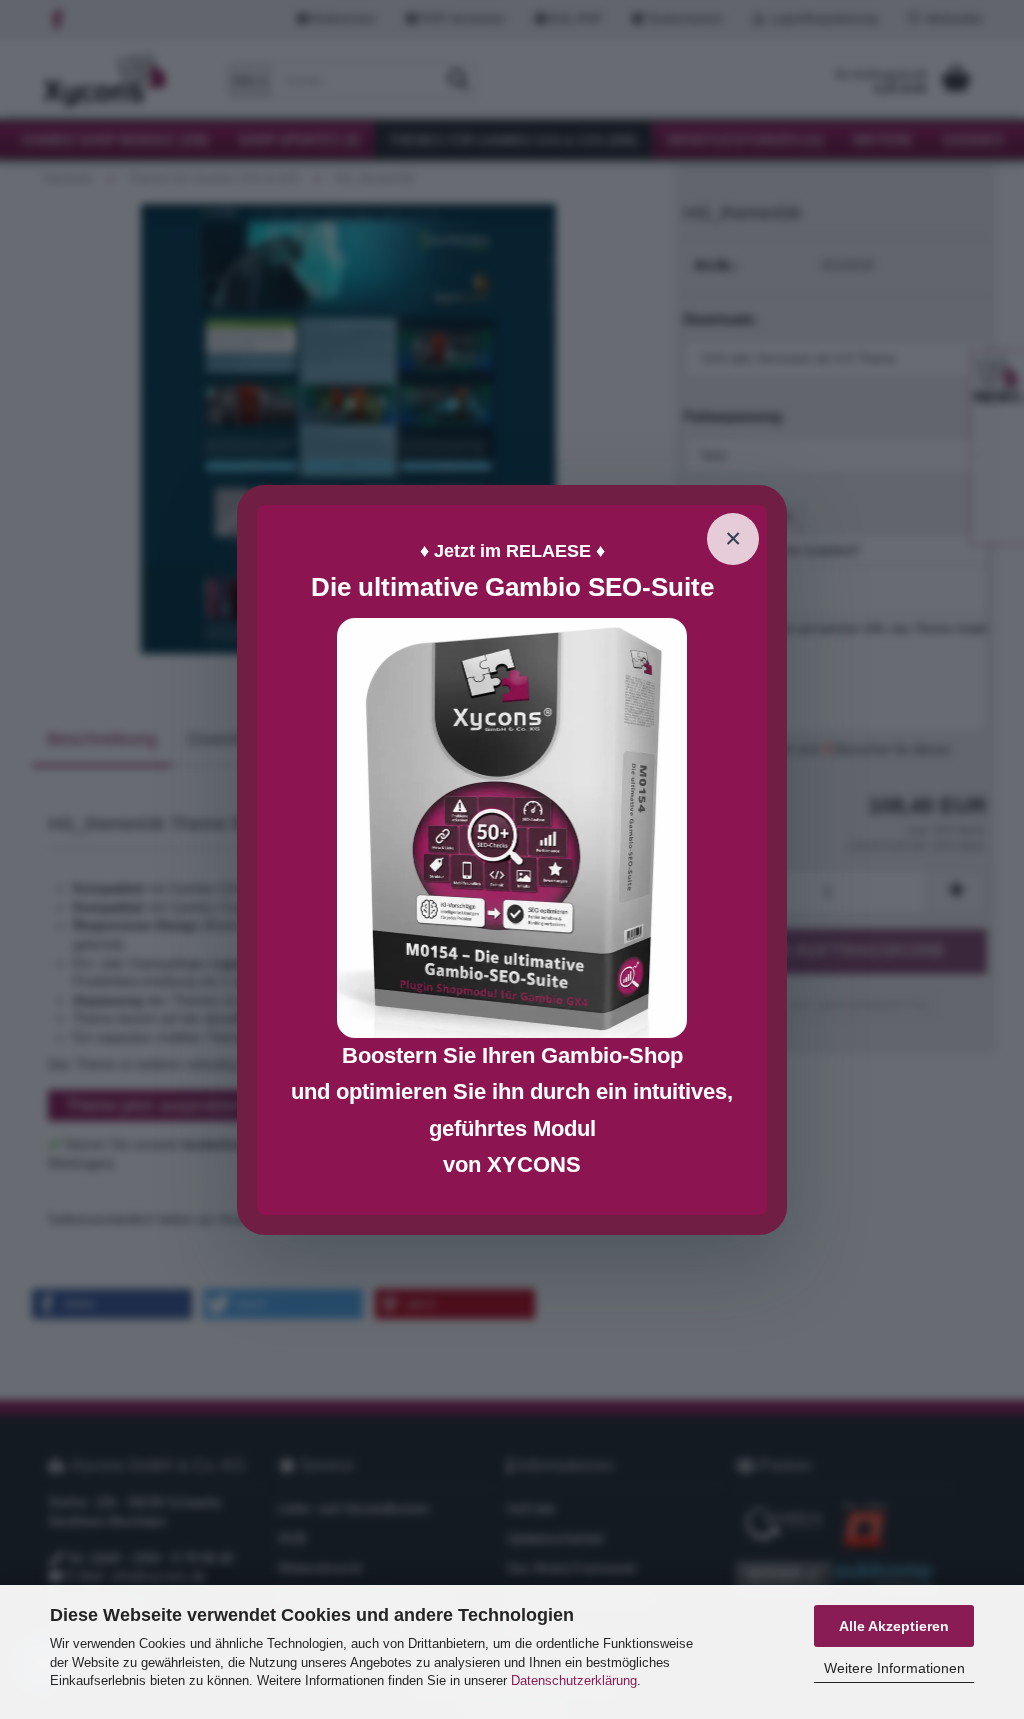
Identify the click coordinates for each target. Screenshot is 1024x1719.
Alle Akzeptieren (894, 1626)
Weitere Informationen (894, 1668)
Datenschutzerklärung (574, 1680)
